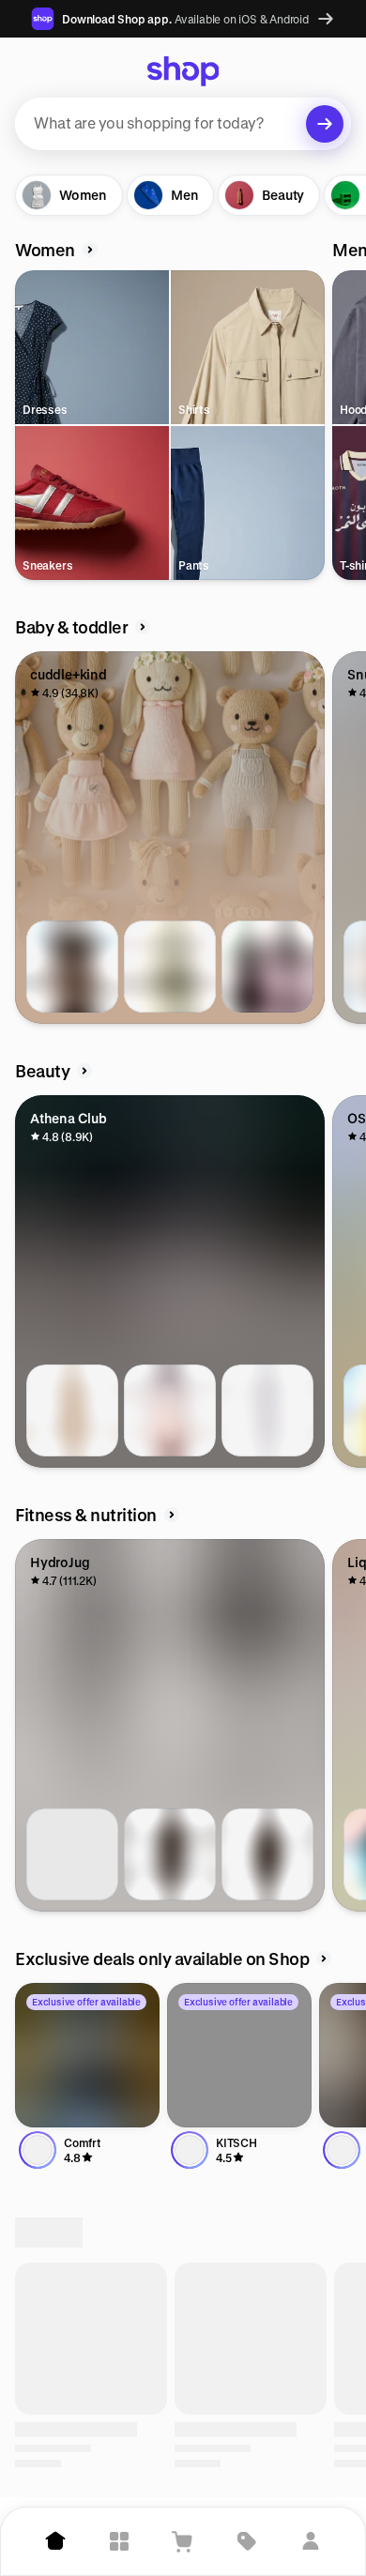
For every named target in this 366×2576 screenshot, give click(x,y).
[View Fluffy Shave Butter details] (267, 1410)
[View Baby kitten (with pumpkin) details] (72, 967)
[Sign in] (311, 2541)
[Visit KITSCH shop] (239, 2055)
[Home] (55, 2541)
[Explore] (119, 2541)
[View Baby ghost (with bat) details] (170, 967)
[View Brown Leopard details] (170, 1854)
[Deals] (247, 2541)
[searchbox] (183, 124)
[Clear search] (325, 124)
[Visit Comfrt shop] (87, 2055)
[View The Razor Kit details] (170, 1410)
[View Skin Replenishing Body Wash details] (72, 1410)
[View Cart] (183, 2541)
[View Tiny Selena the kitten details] (267, 967)
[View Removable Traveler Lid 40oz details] (72, 1854)
